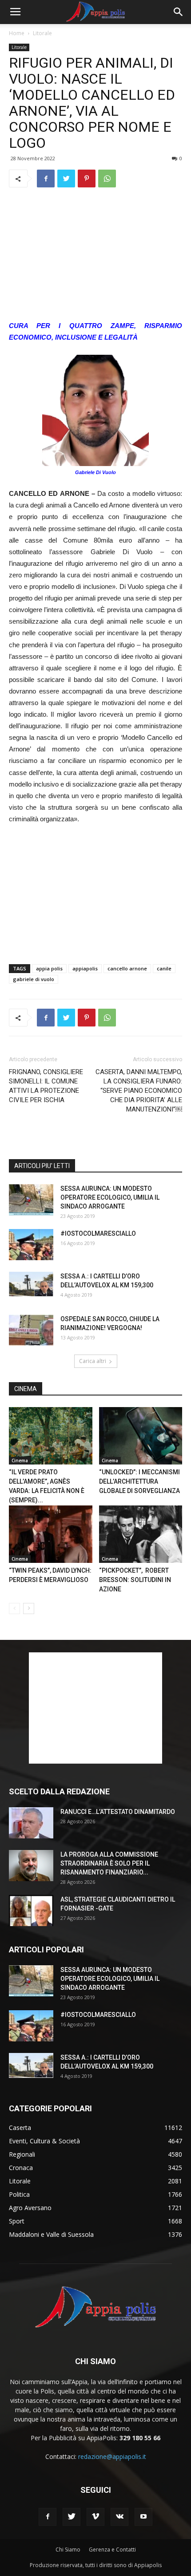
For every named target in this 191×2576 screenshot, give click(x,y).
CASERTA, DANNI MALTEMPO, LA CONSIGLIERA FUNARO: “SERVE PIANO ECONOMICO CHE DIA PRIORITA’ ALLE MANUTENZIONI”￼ (139, 1091)
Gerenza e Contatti (112, 2550)
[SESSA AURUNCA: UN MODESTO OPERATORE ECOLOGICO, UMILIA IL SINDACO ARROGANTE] (31, 1200)
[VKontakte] (119, 2517)
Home (17, 33)
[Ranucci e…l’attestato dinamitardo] (31, 1823)
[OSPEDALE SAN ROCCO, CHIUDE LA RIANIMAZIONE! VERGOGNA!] (31, 1330)
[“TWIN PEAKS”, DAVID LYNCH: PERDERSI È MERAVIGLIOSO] (51, 1534)
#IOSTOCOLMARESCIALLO (98, 1233)
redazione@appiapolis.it (112, 2456)
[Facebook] (48, 2517)
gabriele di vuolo (34, 979)
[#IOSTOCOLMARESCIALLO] (31, 1245)
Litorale (42, 33)
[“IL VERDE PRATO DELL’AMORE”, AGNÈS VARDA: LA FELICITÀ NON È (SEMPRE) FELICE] (51, 1436)
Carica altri (93, 1361)
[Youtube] (143, 2517)
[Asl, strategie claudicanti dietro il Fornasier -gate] (31, 1911)
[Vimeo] (95, 2517)
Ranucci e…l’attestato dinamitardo (118, 1812)
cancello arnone (127, 968)
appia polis (49, 968)
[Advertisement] (95, 255)
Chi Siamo (68, 2550)
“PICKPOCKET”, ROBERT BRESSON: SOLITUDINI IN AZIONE (135, 1580)
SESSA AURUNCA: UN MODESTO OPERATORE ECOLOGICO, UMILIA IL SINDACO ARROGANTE (110, 1197)
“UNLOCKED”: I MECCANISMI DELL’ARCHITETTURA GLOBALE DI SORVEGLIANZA (139, 1481)
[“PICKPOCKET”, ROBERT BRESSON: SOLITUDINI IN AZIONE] (141, 1534)
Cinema (20, 1460)
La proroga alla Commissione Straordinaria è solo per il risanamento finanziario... (109, 1863)
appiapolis (85, 968)
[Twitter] (72, 2517)
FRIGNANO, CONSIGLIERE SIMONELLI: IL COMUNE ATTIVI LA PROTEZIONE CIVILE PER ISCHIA (46, 1086)
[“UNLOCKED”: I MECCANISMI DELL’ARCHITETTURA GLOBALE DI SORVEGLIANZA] (141, 1436)
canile (164, 968)
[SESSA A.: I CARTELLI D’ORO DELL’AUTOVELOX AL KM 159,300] (31, 1284)
